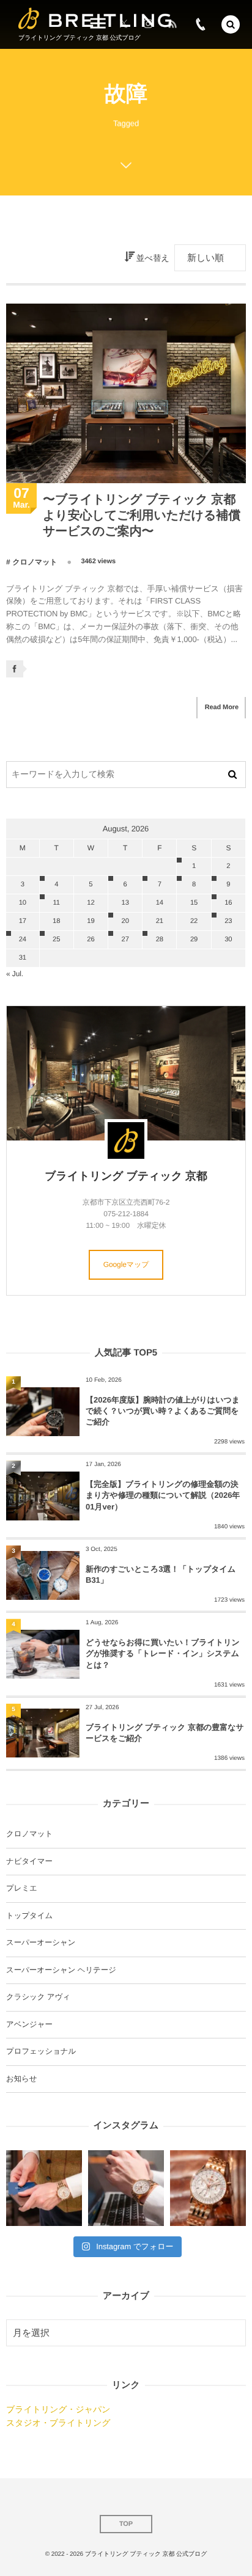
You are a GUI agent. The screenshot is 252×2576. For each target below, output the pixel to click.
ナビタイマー (29, 1861)
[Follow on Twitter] (124, 24)
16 (228, 903)
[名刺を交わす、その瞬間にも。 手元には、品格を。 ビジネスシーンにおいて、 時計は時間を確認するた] (44, 2188)
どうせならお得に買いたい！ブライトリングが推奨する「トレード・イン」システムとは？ (163, 1653)
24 (23, 940)
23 (228, 921)
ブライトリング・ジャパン (58, 2409)
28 (160, 940)
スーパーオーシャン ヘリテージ (61, 1970)
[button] (231, 24)
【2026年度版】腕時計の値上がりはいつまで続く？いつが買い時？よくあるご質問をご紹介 (163, 1411)
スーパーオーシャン (41, 1943)
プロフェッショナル (41, 2051)
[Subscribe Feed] (172, 24)
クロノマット (35, 562)
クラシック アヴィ (38, 1997)
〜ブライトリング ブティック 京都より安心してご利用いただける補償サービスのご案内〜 (142, 516)
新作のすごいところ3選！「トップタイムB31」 (161, 1574)
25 (56, 940)
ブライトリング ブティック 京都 (126, 1176)
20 (125, 921)
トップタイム (29, 1916)
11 (56, 903)
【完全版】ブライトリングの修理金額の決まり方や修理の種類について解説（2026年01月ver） (163, 1495)
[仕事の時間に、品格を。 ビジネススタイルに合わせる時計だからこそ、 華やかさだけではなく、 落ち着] (126, 2188)
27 (125, 940)
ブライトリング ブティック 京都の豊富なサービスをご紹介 (165, 1733)
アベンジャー (29, 2024)
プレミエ (22, 1888)
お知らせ (21, 2079)
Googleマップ (126, 1264)
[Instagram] (148, 24)
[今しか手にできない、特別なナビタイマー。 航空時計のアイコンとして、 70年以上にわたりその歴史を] (208, 2188)
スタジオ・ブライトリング (58, 2423)
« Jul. (15, 974)
